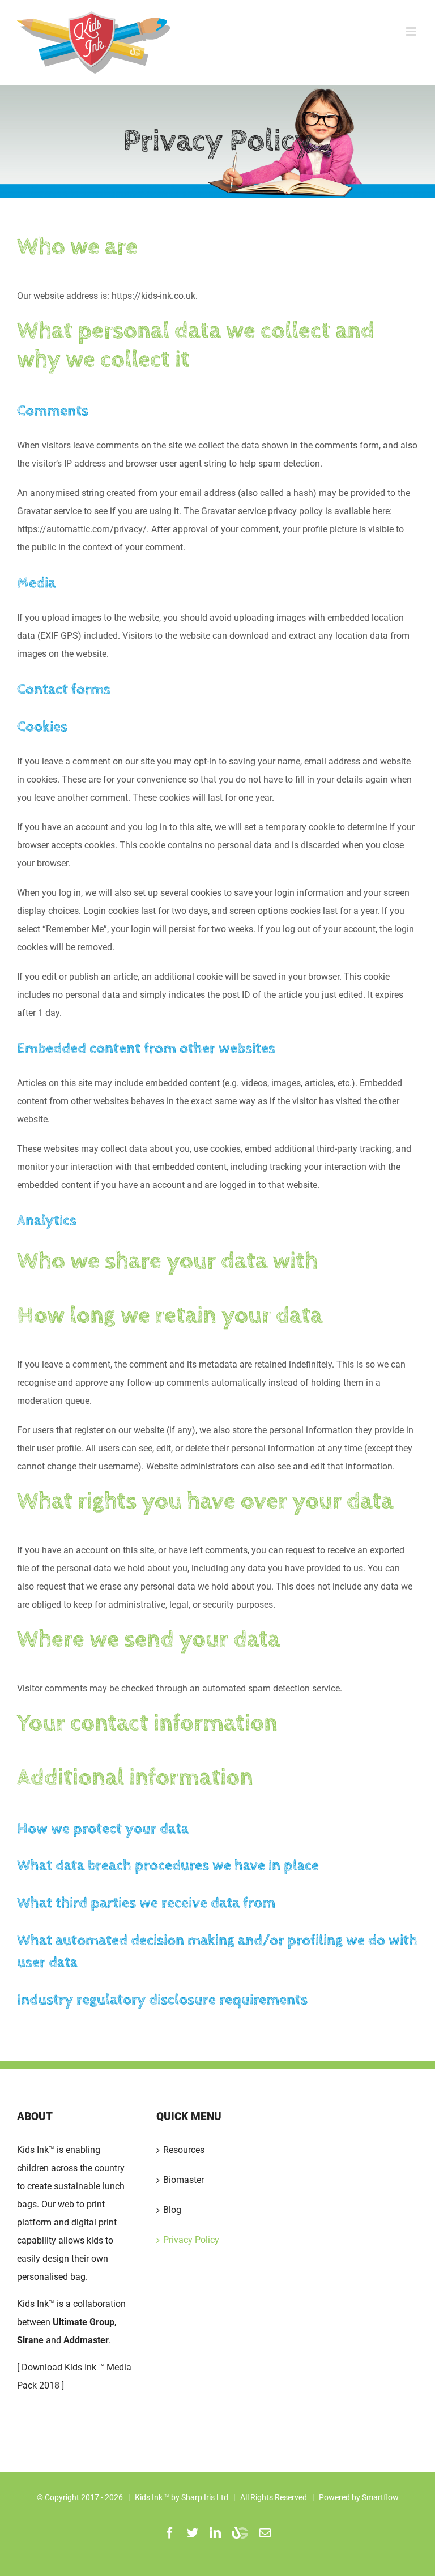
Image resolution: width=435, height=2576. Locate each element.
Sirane (30, 2340)
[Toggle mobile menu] (412, 31)
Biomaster (184, 2180)
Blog (172, 2210)
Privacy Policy (191, 2240)
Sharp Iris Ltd (205, 2497)
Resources (184, 2150)
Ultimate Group (84, 2322)
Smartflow (380, 2497)
